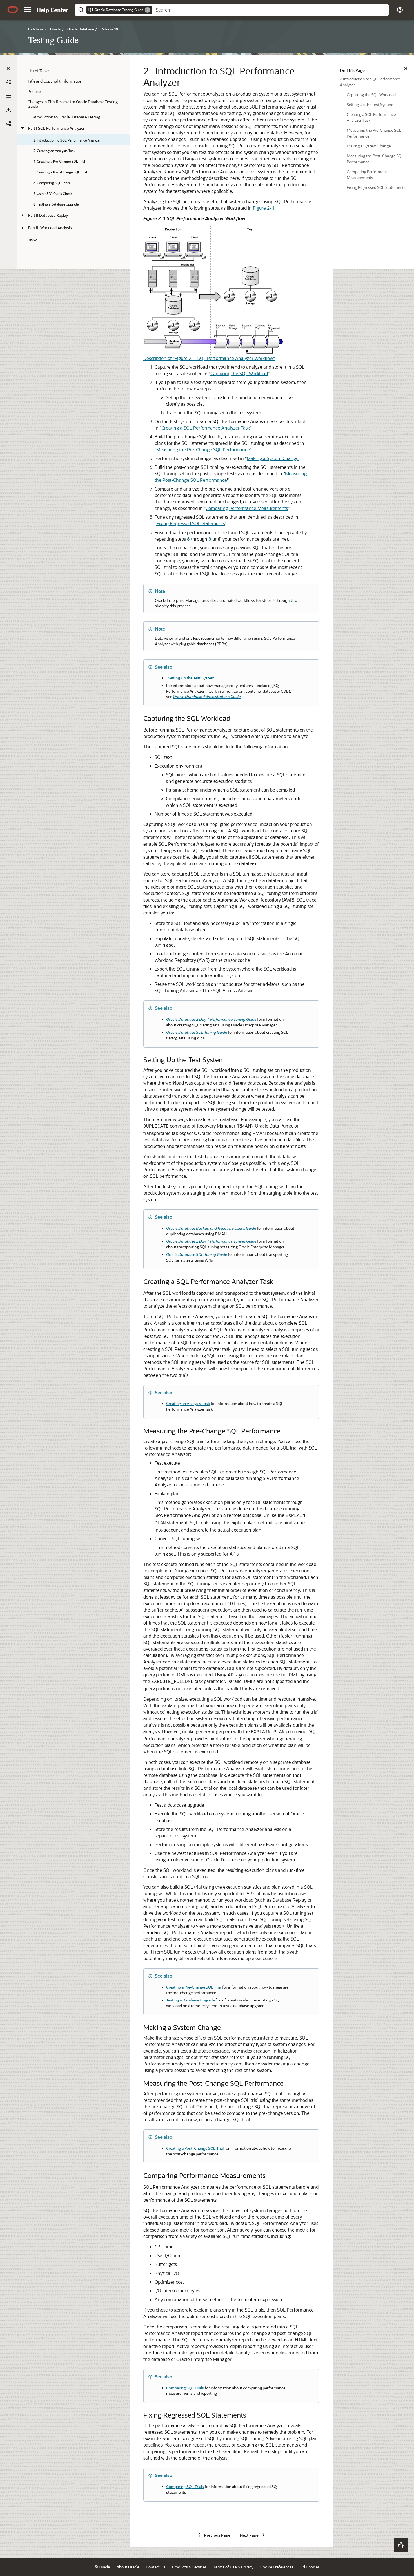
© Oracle (102, 2567)
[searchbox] (271, 10)
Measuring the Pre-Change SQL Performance (203, 449)
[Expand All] (9, 82)
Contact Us (156, 2567)
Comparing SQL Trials (185, 2388)
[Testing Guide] (8, 97)
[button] (28, 10)
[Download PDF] (8, 110)
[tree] (73, 155)
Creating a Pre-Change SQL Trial (194, 1987)
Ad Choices (310, 2567)
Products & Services (189, 2567)
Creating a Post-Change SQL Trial (195, 2148)
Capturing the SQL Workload (239, 373)
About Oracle (128, 2567)
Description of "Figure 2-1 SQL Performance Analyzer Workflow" (209, 358)
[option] (374, 81)
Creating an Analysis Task (188, 1403)
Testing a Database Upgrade (190, 2000)
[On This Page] (406, 69)
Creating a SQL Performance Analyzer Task (206, 428)
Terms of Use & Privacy (233, 2567)
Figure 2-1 (264, 208)
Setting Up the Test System (191, 678)
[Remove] (148, 10)
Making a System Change (273, 458)
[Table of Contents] (8, 69)
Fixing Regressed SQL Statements (191, 523)
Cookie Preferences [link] (277, 2567)
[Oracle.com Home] (13, 10)
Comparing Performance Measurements (247, 508)
